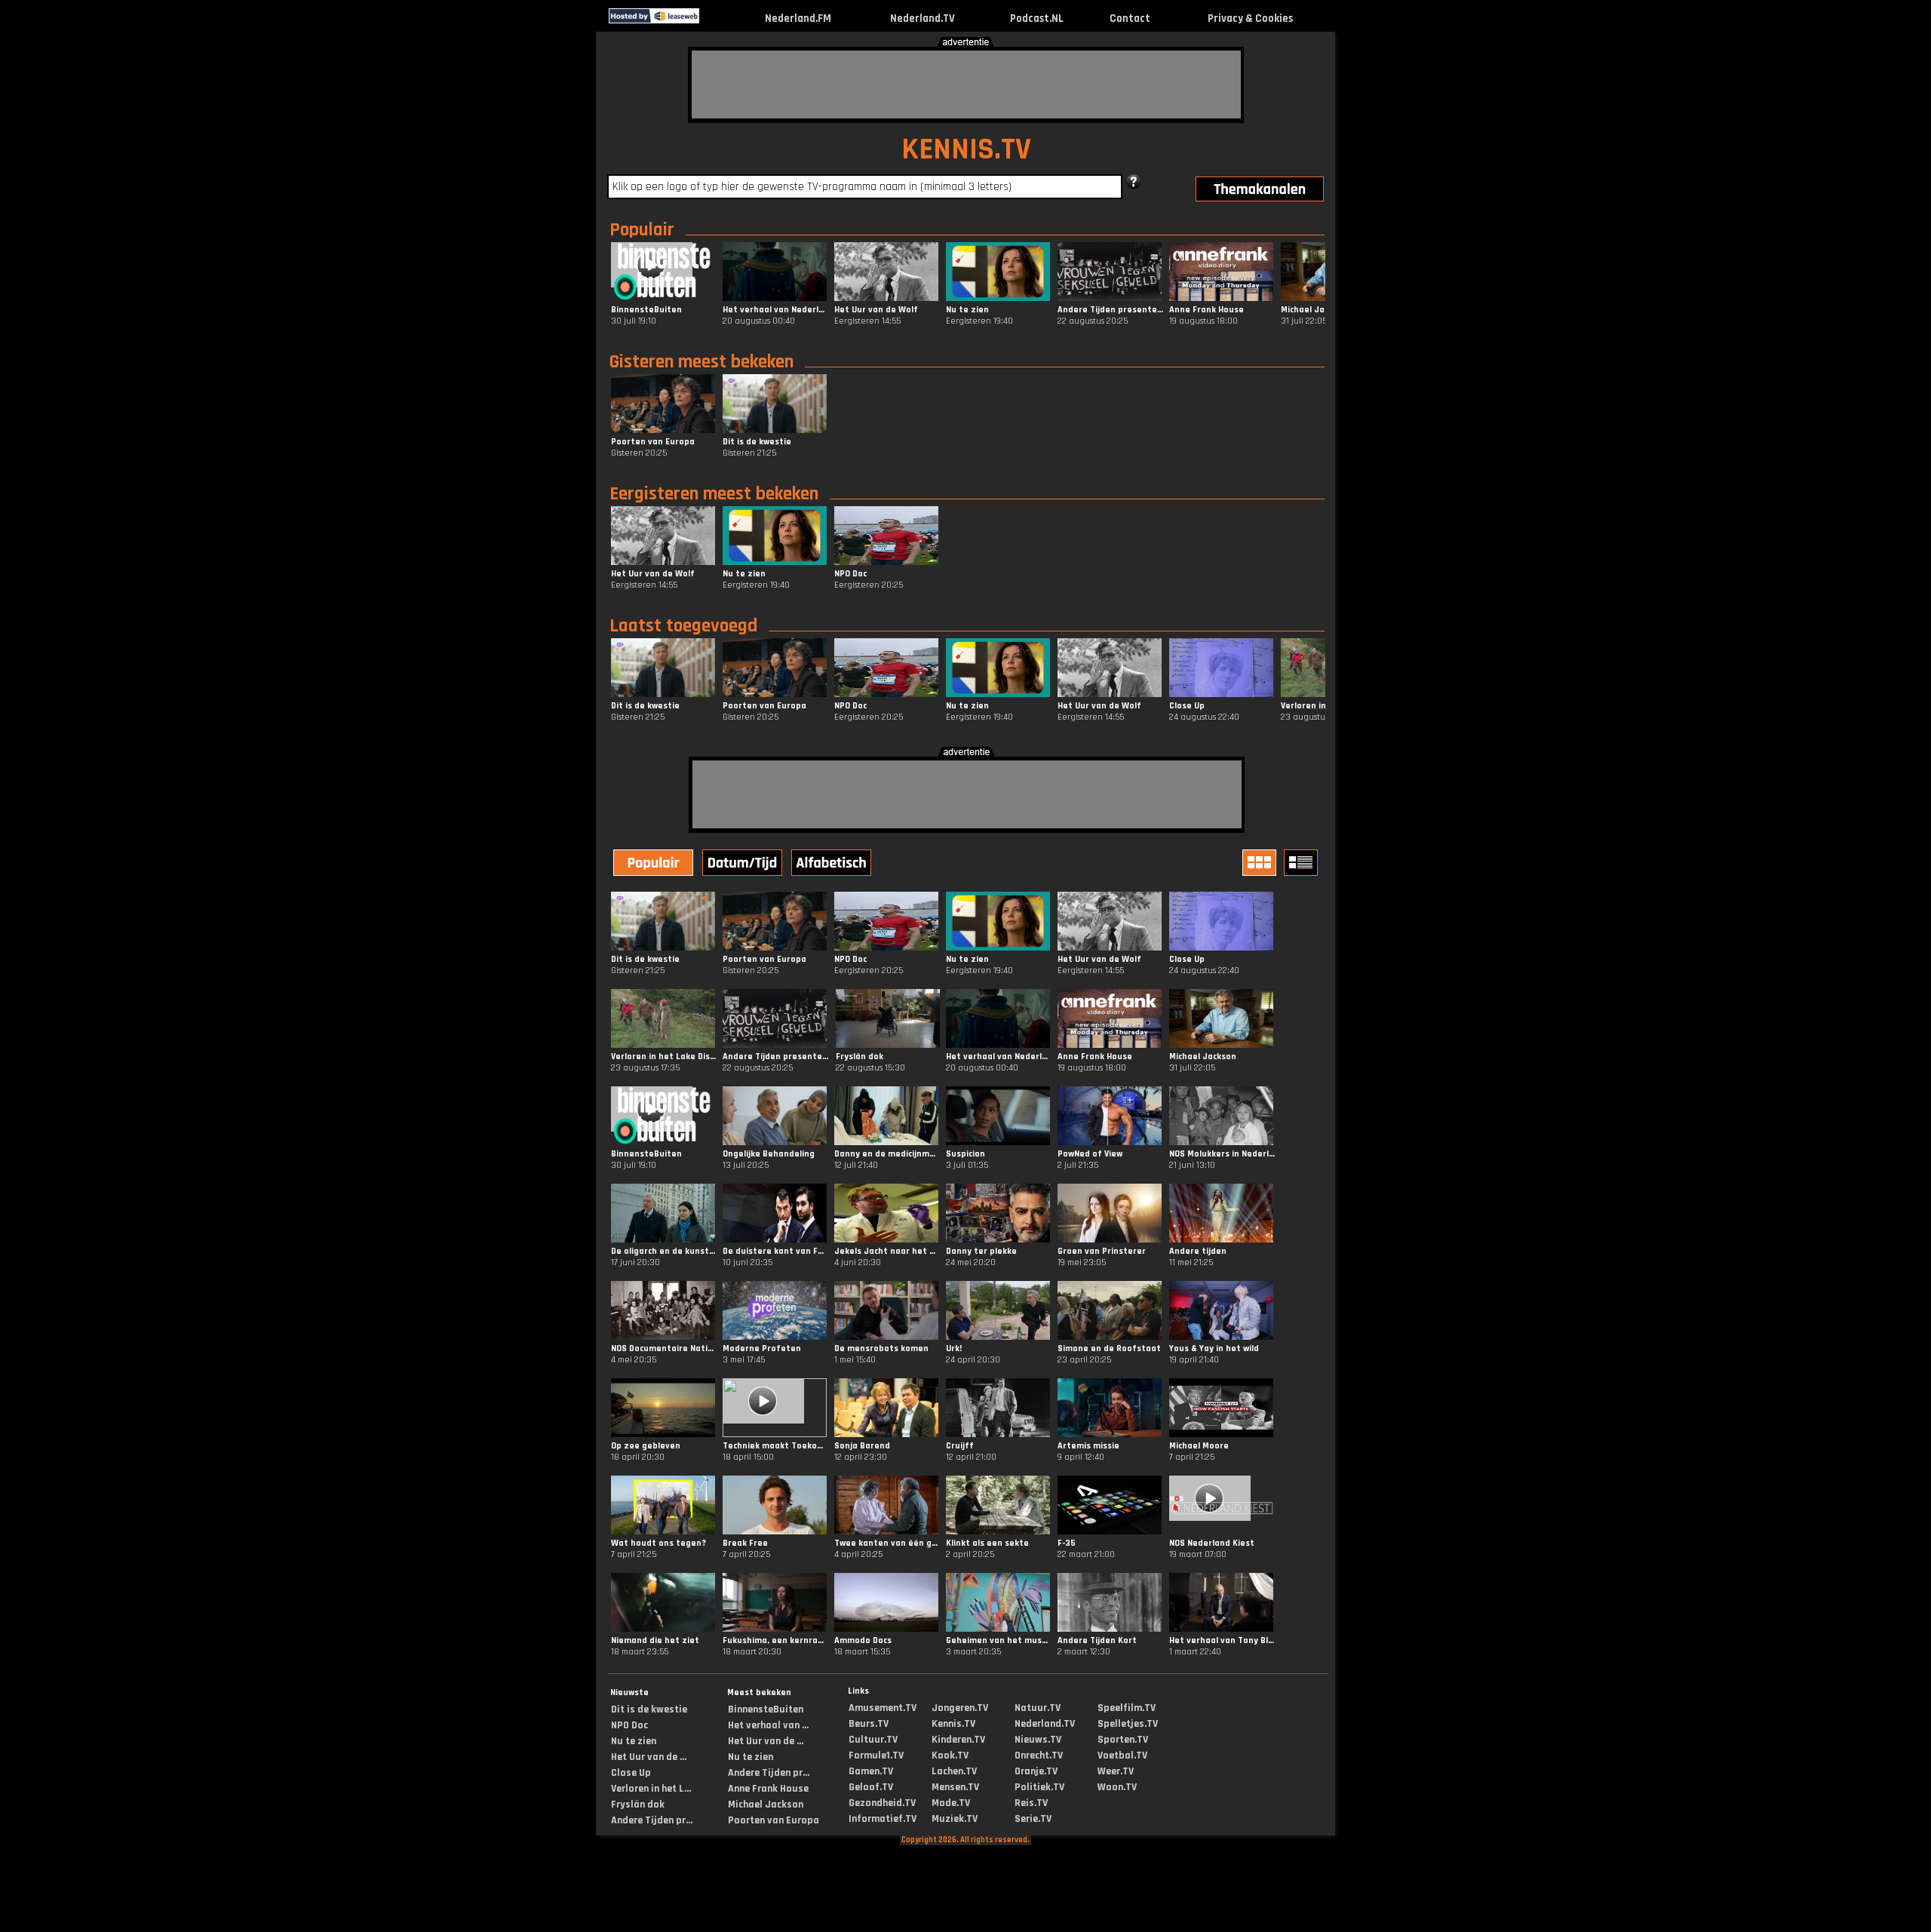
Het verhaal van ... (768, 1725)
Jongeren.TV (960, 1708)
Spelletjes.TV (1128, 1724)
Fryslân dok (638, 1805)
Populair (642, 230)
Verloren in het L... (651, 1789)
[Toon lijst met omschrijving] (1303, 863)
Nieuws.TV (1038, 1740)
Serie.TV (1033, 1819)
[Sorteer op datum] (744, 865)
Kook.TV (950, 1755)
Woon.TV (1117, 1787)
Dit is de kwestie (649, 1709)
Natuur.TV (1038, 1708)
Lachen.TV (954, 1771)
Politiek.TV (1039, 1787)
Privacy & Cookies (1250, 18)
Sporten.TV (1123, 1740)
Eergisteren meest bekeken (714, 494)
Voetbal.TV (1122, 1755)
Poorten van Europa (774, 1820)
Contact (1130, 18)
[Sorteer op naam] (833, 865)
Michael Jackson (766, 1805)
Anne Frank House (768, 1789)
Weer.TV (1116, 1771)
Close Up (631, 1773)
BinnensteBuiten (766, 1709)
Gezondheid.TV (882, 1803)
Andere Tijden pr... (652, 1820)
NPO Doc (629, 1725)
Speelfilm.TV (1127, 1708)
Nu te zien (634, 1741)
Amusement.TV (883, 1708)
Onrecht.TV (1039, 1755)
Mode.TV (951, 1803)
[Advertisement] (966, 84)
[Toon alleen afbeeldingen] (1261, 863)
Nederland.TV (923, 18)
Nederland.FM (798, 18)
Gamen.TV (871, 1771)
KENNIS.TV (966, 150)
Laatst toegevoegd (683, 626)
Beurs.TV (869, 1724)
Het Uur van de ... (649, 1757)
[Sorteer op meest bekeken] (655, 865)
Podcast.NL (1037, 18)
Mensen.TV (955, 1787)
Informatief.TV (883, 1819)
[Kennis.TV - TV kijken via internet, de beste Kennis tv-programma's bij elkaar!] (712, 20)
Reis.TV (1031, 1803)
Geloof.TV (871, 1787)
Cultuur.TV (873, 1740)
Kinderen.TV (958, 1740)
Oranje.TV (1036, 1771)
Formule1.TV (876, 1755)
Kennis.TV (953, 1724)
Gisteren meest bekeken (701, 362)
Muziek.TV (955, 1819)
